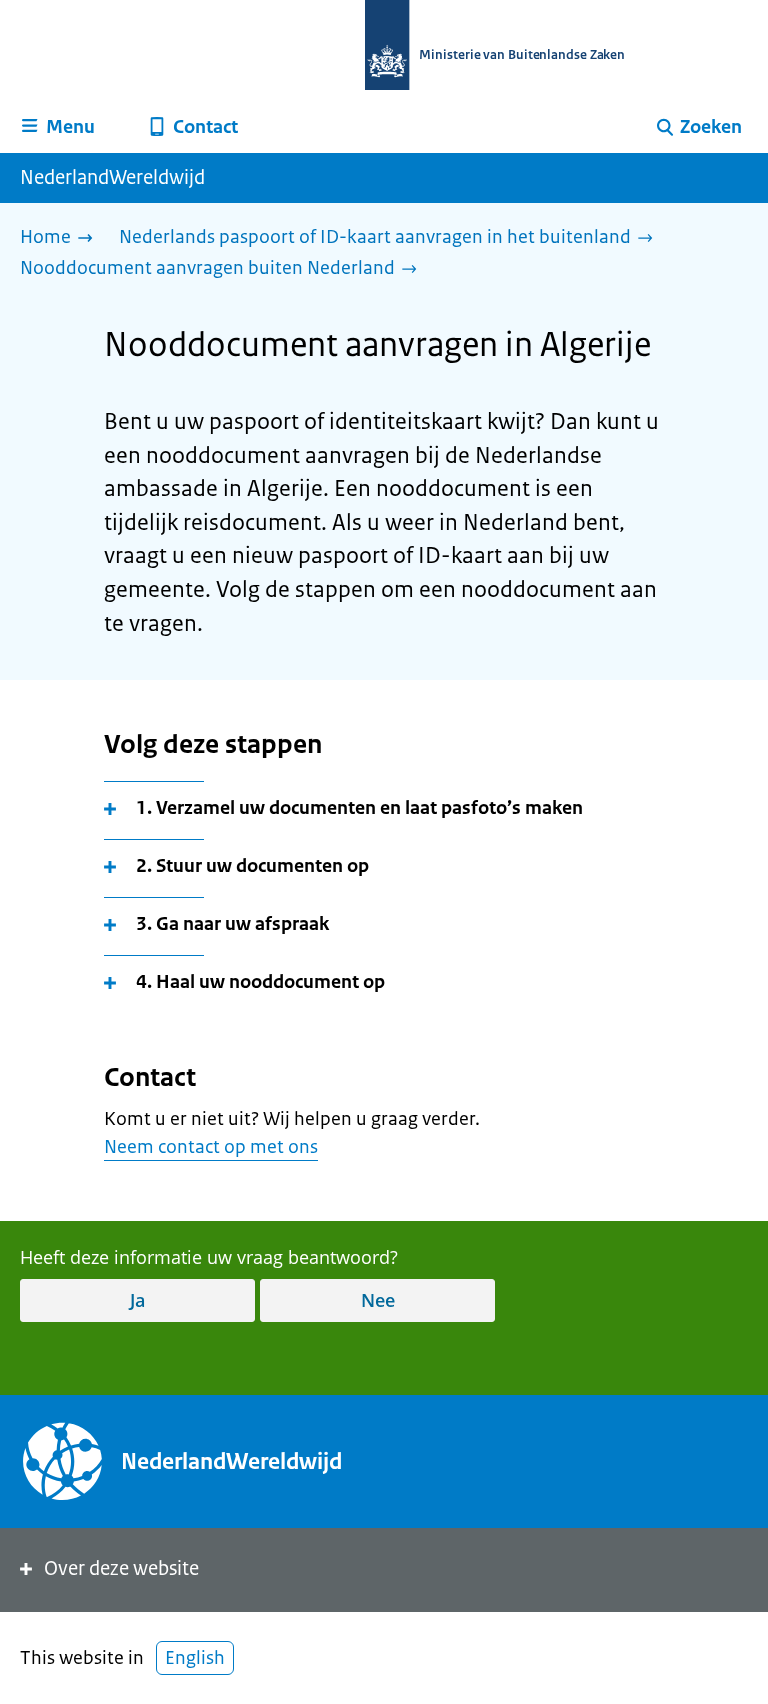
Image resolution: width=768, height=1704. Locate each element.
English (195, 1658)
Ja (137, 1300)
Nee (378, 1300)
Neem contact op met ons (211, 1147)
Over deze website (121, 1568)
